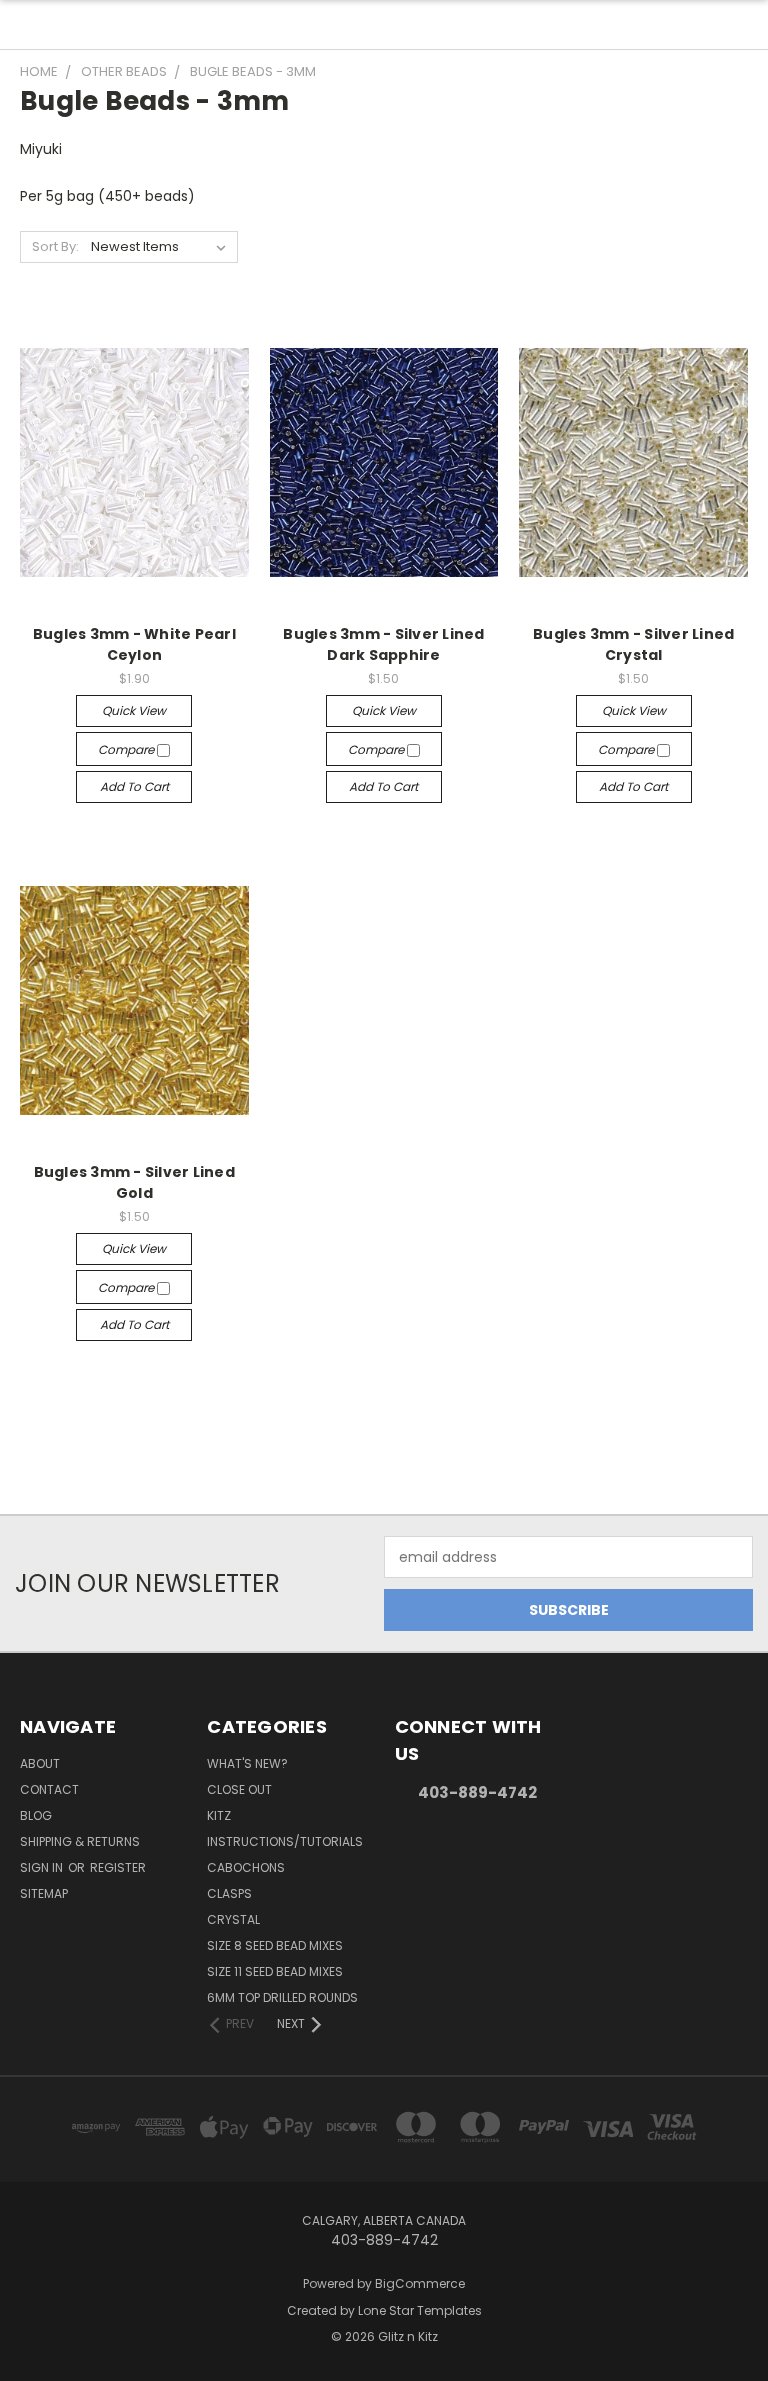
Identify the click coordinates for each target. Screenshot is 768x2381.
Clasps (229, 1893)
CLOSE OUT (239, 1789)
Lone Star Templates (420, 2310)
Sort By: (55, 246)
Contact (49, 1789)
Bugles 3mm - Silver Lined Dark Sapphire (383, 644)
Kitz (219, 1815)
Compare (127, 749)
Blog (36, 1815)
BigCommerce (420, 2283)
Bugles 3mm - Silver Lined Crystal (633, 644)
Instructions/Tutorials (285, 1841)
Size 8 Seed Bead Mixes (275, 1945)
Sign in (43, 1867)
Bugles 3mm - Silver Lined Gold (134, 1182)
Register (118, 1867)
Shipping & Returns (80, 1841)
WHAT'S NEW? (247, 1763)
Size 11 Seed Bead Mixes (275, 1971)
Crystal (233, 1919)
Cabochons (246, 1867)
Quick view (134, 710)
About (40, 1763)
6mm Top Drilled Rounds (282, 1997)
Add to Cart (134, 786)
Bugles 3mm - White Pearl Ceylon (134, 644)
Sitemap (44, 1893)
